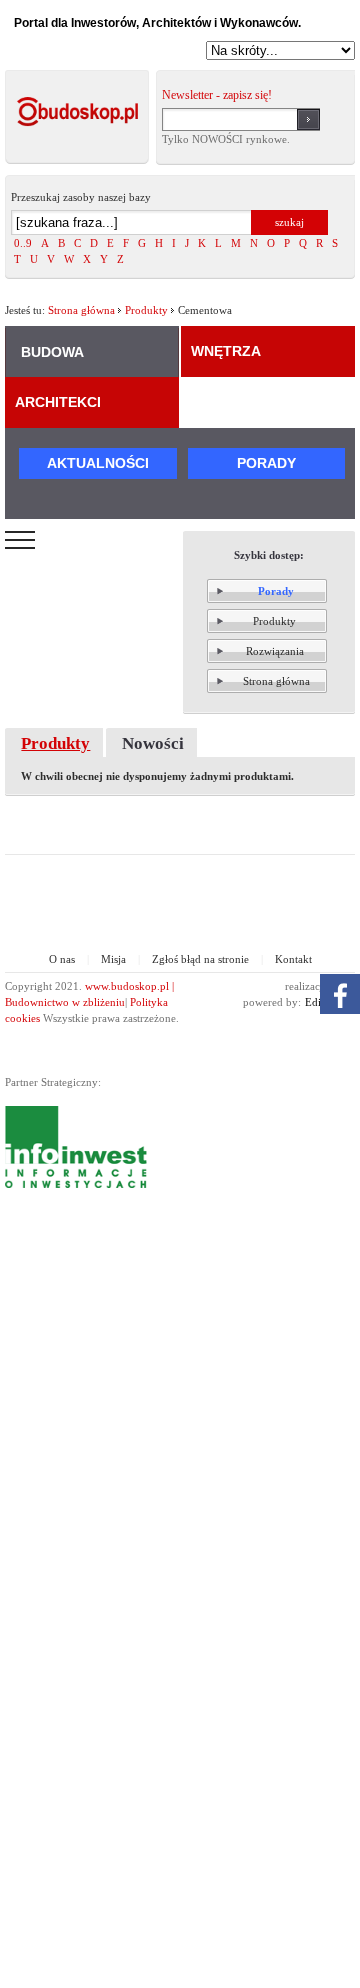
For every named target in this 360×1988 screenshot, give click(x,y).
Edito (317, 1002)
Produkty (146, 310)
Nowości (153, 743)
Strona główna (81, 310)
